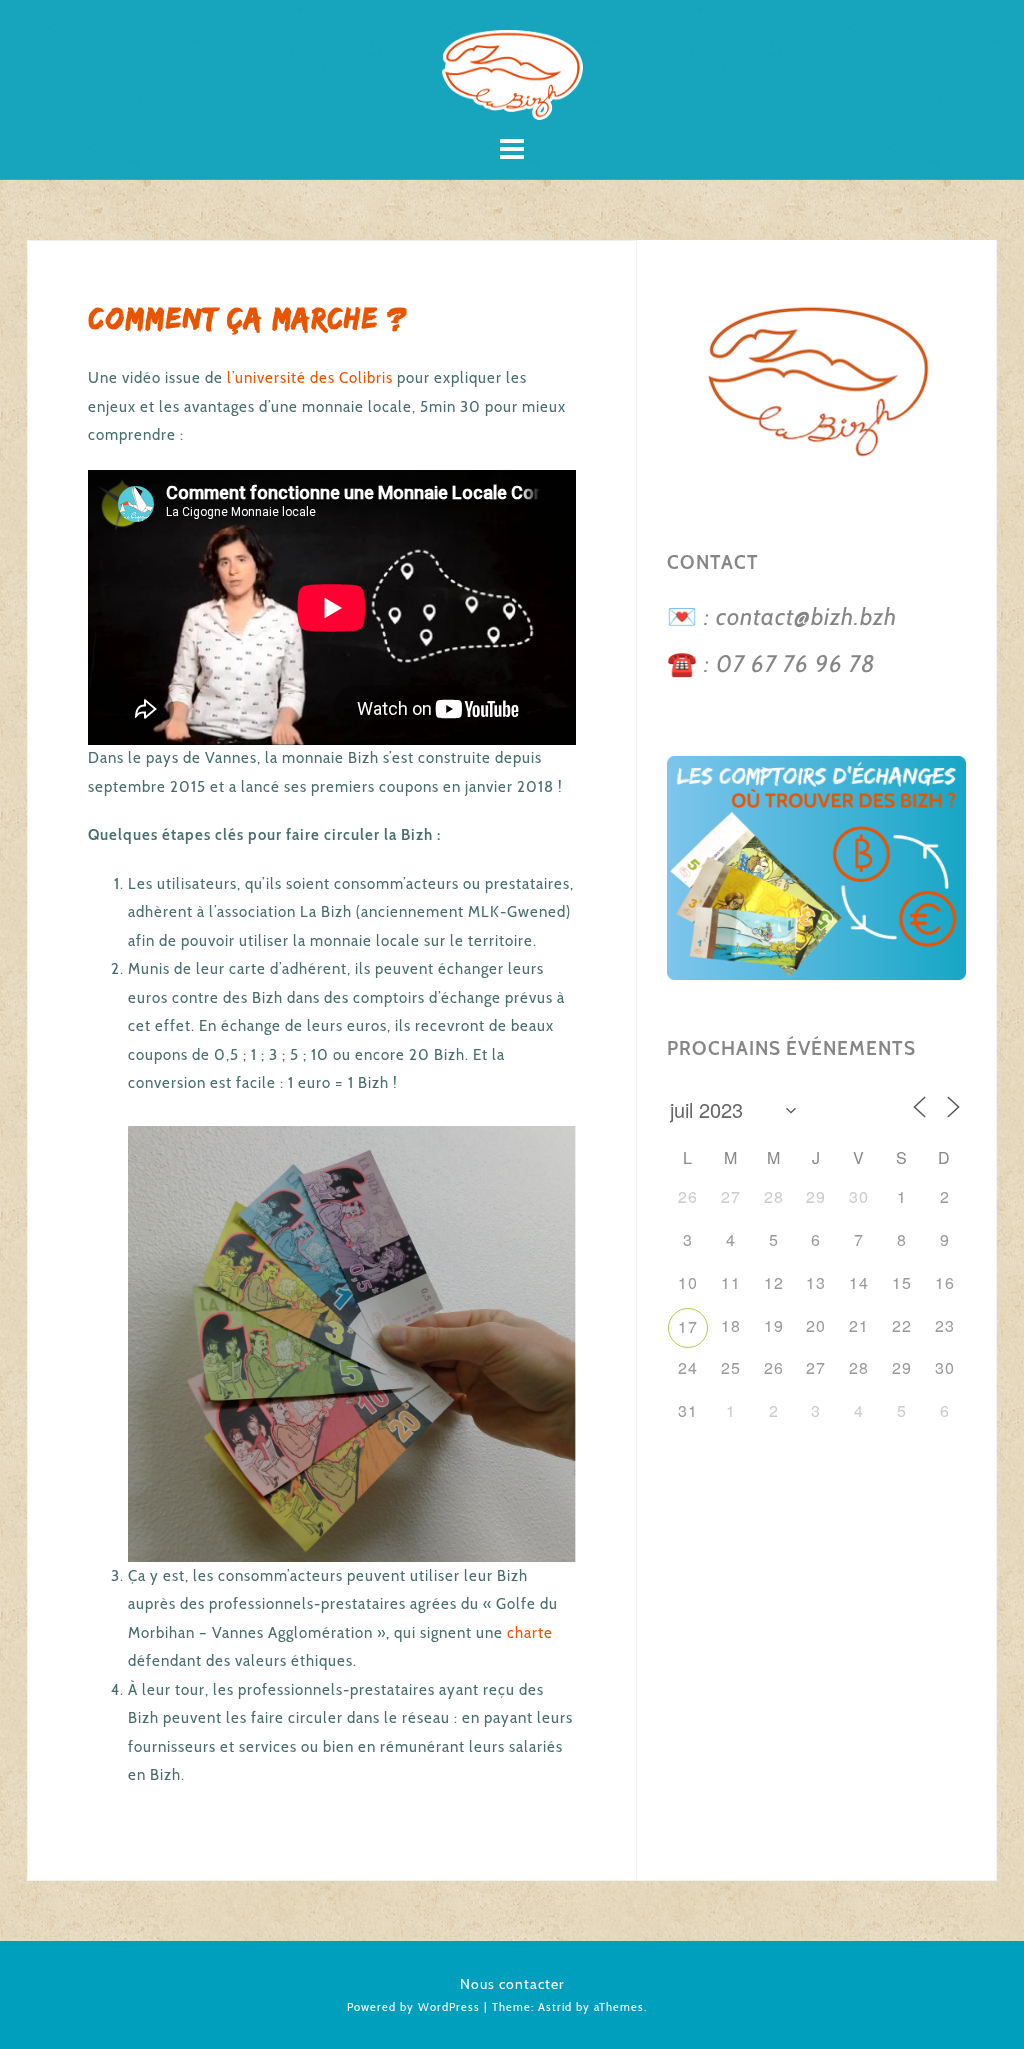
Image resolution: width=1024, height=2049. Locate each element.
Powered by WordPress (413, 2007)
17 (688, 1326)
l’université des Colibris (308, 378)
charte (530, 1633)
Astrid (555, 2007)
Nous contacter (512, 1984)
